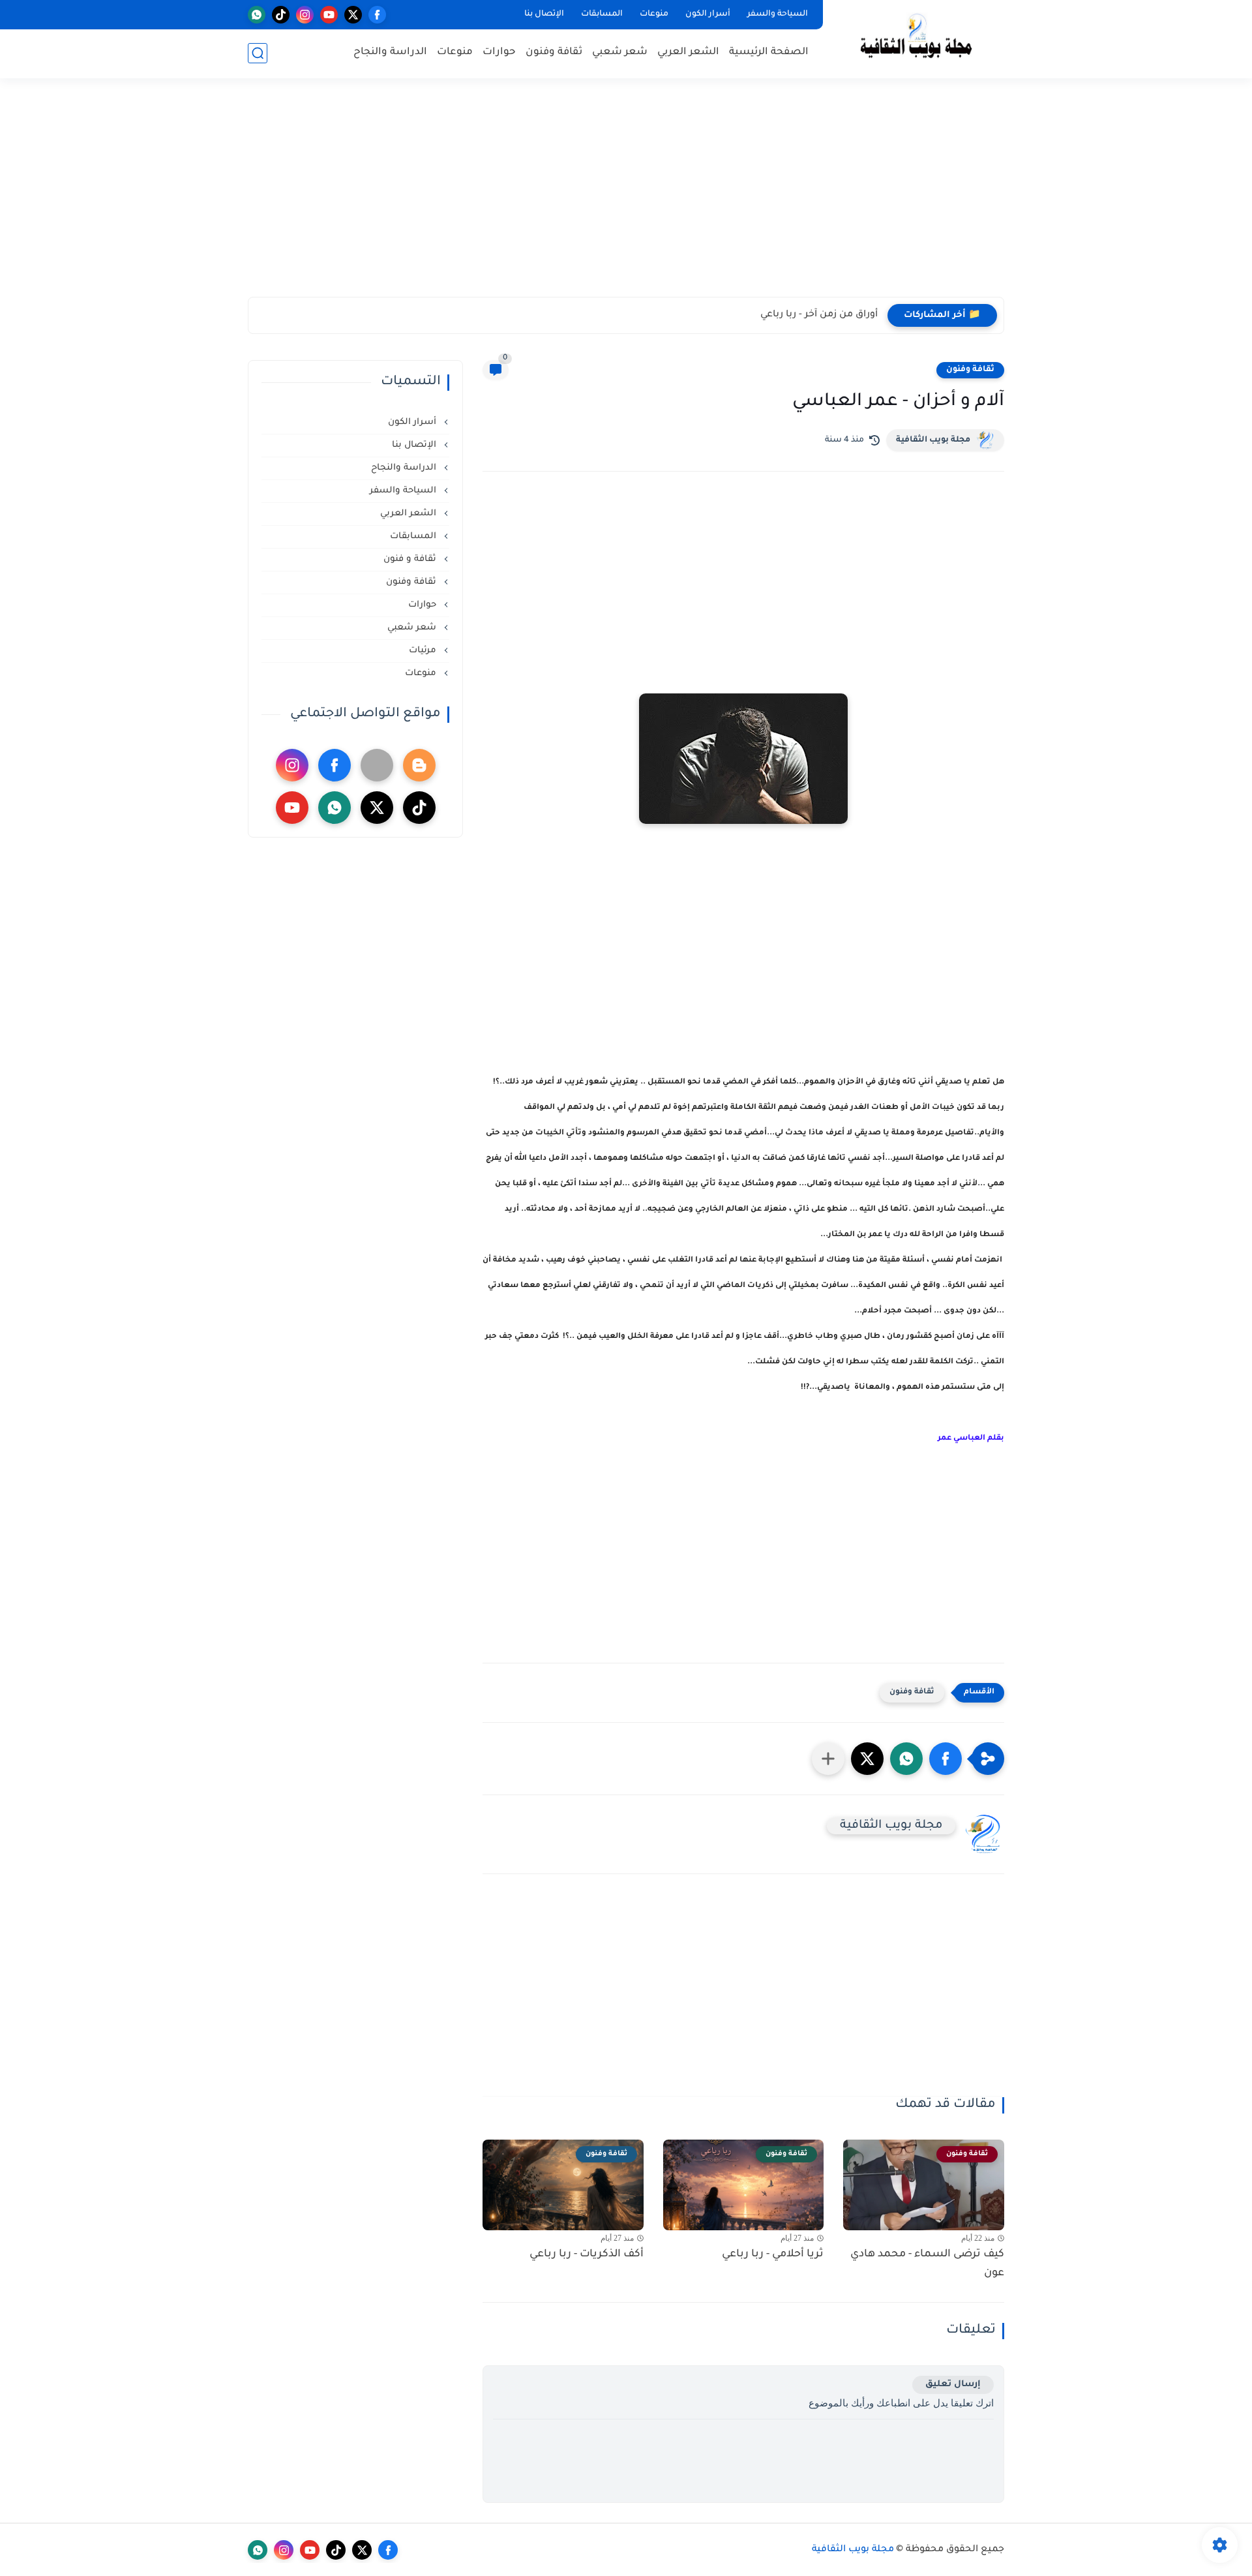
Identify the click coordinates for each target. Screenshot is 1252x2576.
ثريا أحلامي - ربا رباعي (773, 2254)
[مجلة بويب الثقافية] (916, 38)
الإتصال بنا (544, 14)
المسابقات (602, 14)
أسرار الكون (708, 14)
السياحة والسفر (778, 14)
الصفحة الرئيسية (769, 53)
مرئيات (424, 651)
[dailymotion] (377, 765)
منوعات (654, 14)
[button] (946, 1759)
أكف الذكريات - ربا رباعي (587, 2254)
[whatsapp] (257, 15)
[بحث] (258, 53)
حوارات (499, 53)
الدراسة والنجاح (390, 53)
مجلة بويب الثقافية (933, 440)
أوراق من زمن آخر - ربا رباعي (819, 315)
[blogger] (419, 765)
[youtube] (329, 15)
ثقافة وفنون (554, 53)
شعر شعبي (620, 53)
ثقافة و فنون (411, 559)
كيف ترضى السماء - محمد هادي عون (927, 2264)
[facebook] (377, 15)
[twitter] (353, 15)
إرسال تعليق (953, 2385)
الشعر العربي (688, 53)
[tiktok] (281, 15)
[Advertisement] (626, 196)
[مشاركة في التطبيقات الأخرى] (828, 1759)
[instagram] (305, 15)
